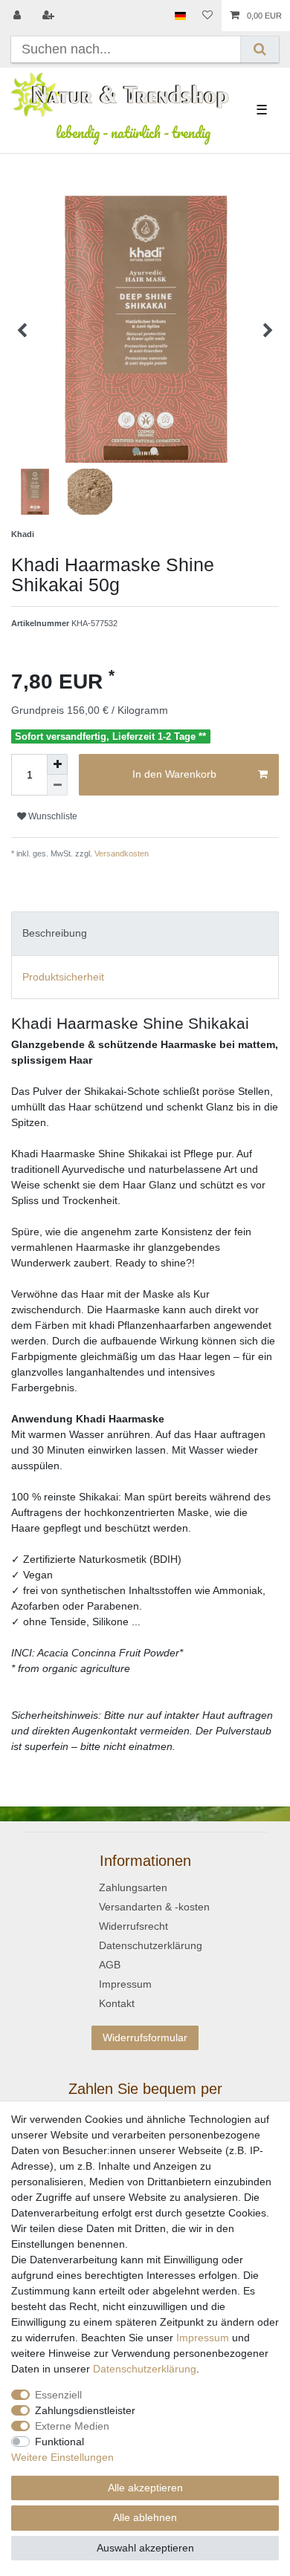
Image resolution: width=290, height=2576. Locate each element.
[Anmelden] (19, 16)
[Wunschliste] (207, 16)
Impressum (125, 1984)
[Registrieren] (50, 16)
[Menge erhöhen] (57, 764)
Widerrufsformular (145, 2037)
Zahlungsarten (133, 1887)
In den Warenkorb (174, 774)
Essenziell (58, 2395)
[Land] (180, 16)
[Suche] (260, 49)
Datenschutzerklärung (151, 1945)
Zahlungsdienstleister (85, 2410)
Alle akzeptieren (145, 2488)
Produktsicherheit (63, 977)
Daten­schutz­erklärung (145, 2369)
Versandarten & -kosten (154, 1907)
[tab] (145, 933)
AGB (110, 1965)
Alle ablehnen (145, 2517)
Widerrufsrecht (133, 1926)
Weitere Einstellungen (62, 2457)
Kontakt (117, 2003)
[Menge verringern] (57, 785)
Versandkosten (120, 853)
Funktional (59, 2442)
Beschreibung (55, 933)
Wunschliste (52, 816)
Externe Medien (72, 2426)
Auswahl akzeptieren (145, 2548)
